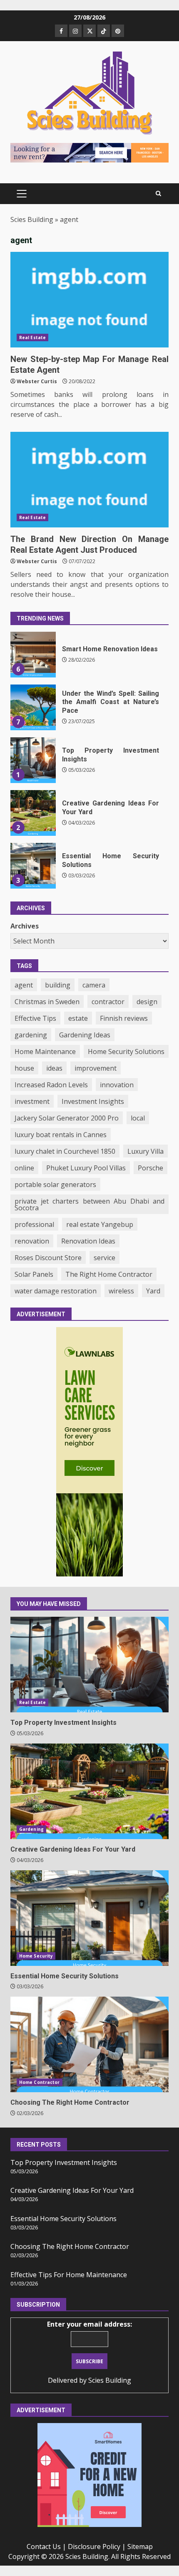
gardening (31, 1035)
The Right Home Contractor (109, 1274)
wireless (121, 1291)
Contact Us (44, 2546)
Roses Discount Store (48, 1258)
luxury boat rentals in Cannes (61, 1135)
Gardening (31, 1829)
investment (32, 1101)
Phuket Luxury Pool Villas (86, 1168)
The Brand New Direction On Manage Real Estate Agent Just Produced (89, 480)
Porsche (150, 1168)
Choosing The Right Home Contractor (33, 873)
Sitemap (140, 2546)
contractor (108, 1002)
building (58, 985)
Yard (153, 1291)
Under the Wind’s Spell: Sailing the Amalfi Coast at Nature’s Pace (33, 662)
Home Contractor (40, 2082)
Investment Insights (93, 1101)
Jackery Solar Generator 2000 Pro (67, 1118)
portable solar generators (55, 1185)
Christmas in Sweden (47, 1002)
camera (94, 985)
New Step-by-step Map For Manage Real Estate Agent (89, 300)
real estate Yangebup (100, 1224)
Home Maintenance (45, 1052)
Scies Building (32, 219)
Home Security (36, 1956)
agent (24, 985)
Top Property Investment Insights (33, 714)
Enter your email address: (89, 2324)
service (104, 1258)
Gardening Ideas (85, 1035)
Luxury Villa (145, 1151)
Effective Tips (35, 1018)
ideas (54, 1068)
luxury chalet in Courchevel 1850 (65, 1151)
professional (34, 1224)
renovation (32, 1241)
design (147, 1002)
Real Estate (32, 337)
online (24, 1168)
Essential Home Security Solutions (33, 820)
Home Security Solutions (126, 1052)
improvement (96, 1068)
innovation (117, 1085)
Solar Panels (34, 1274)
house (24, 1068)
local (138, 1118)
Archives (25, 926)
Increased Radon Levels (51, 1085)
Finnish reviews (124, 1018)
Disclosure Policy (94, 2546)
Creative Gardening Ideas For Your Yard (33, 767)
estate (78, 1018)
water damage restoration (56, 1291)
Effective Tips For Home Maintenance (69, 2275)
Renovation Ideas (88, 1241)
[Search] (158, 194)
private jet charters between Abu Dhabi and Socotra (89, 1204)
